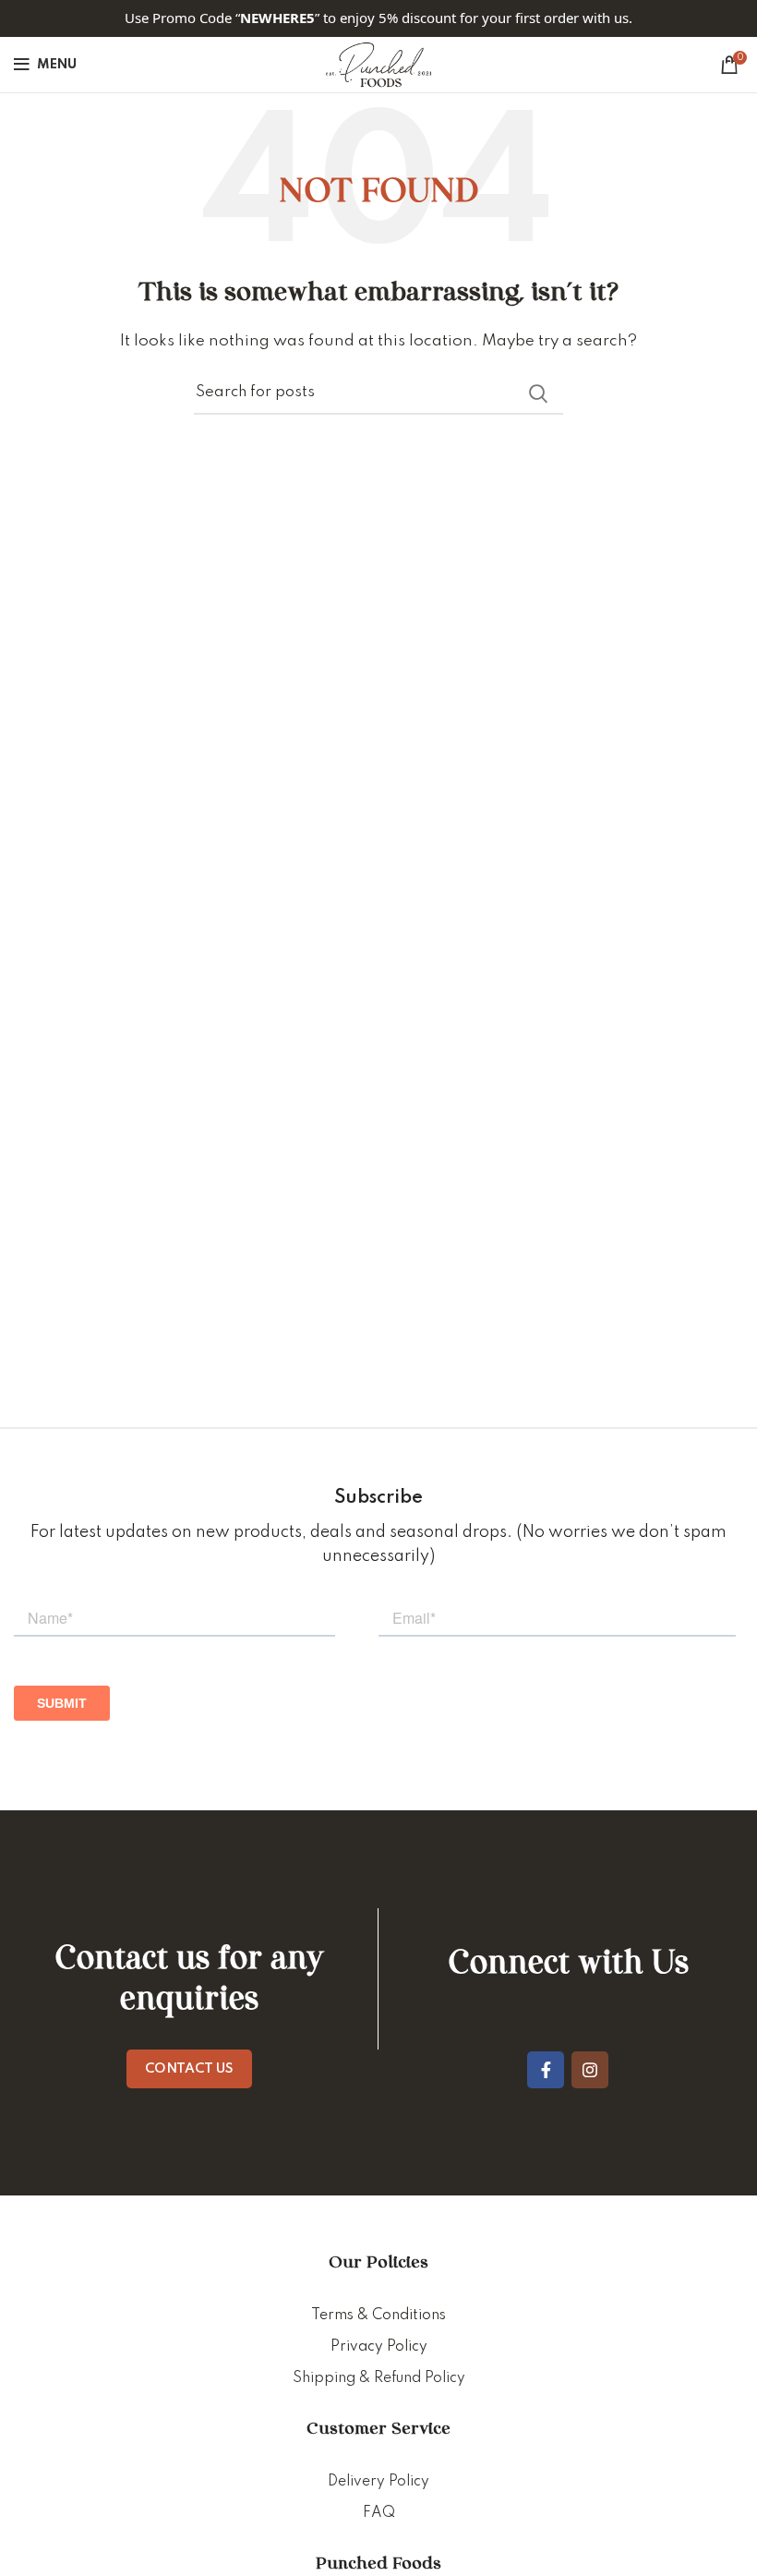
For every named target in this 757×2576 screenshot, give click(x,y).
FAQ (379, 2513)
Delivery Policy (378, 2482)
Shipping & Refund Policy (379, 2378)
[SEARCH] (538, 393)
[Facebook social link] (546, 2070)
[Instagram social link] (590, 2070)
